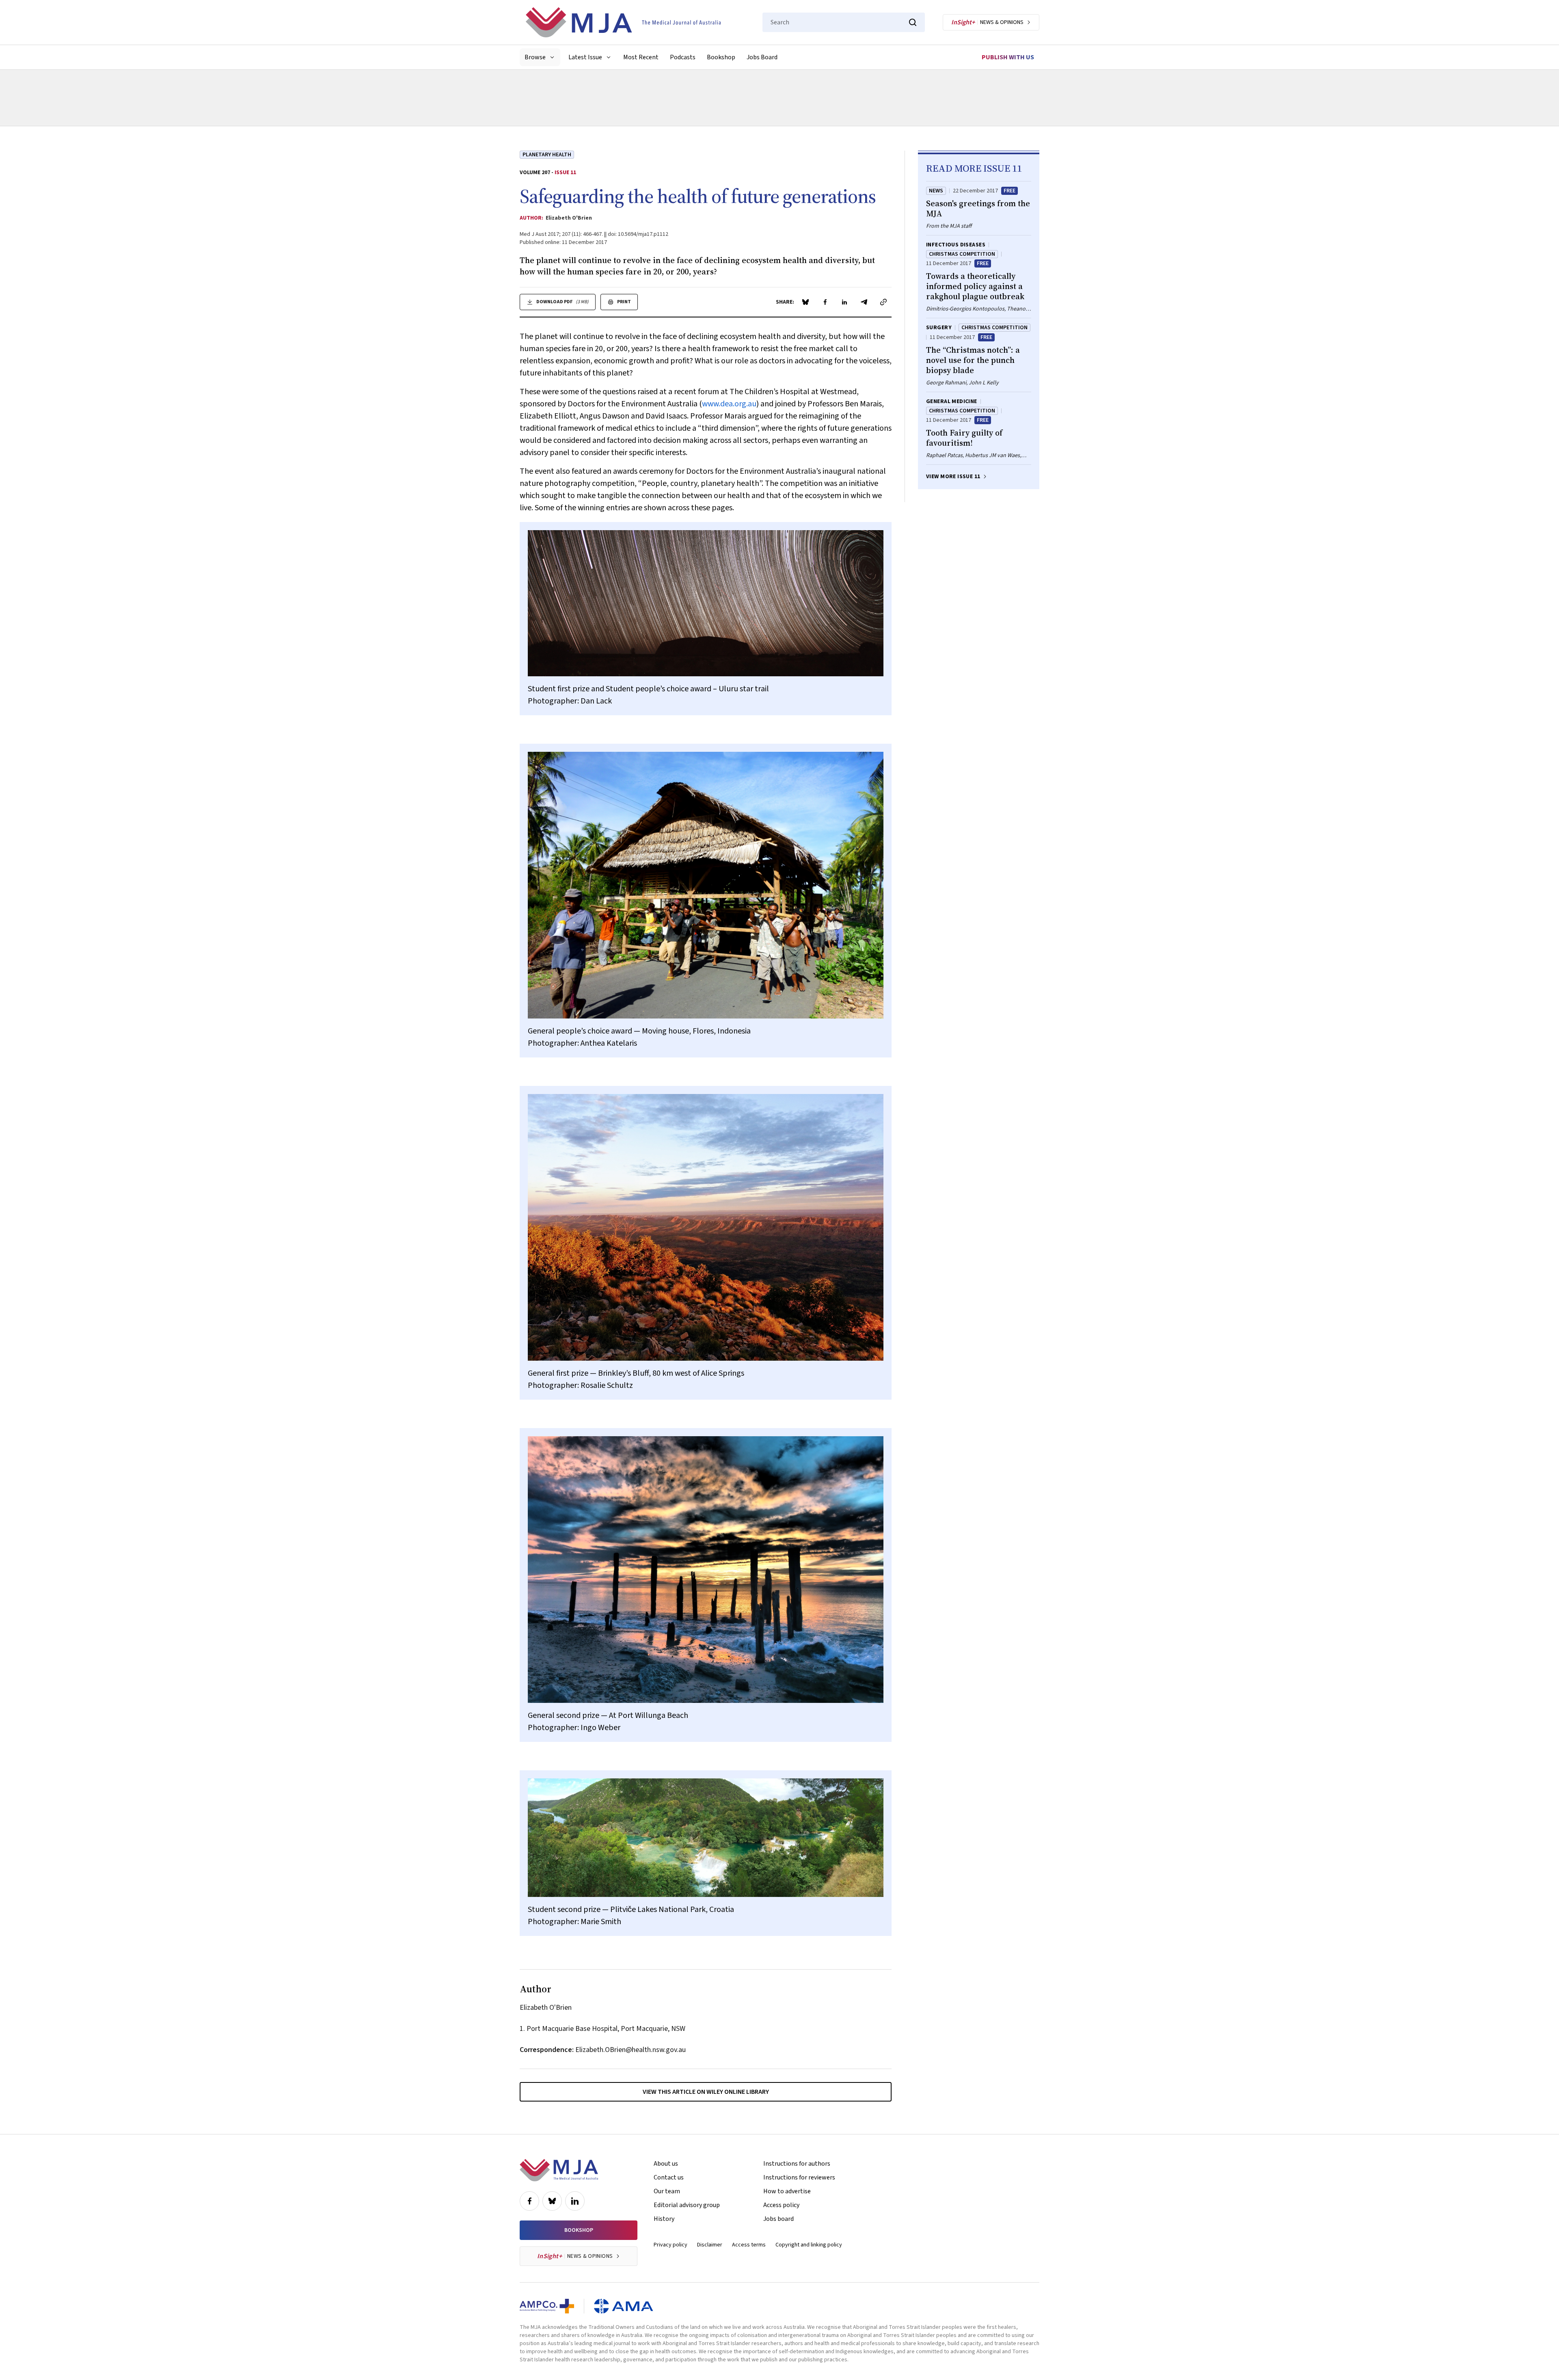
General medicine (952, 401)
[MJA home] (559, 2170)
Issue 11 (565, 173)
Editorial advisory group (687, 2205)
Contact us (669, 2177)
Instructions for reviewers (799, 2177)
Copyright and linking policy (809, 2245)
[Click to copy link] (883, 302)
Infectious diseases (956, 245)
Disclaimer (710, 2245)
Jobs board (778, 2219)
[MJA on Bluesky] (552, 2201)
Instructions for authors (797, 2164)
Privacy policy (670, 2245)
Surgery (939, 328)
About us (666, 2164)
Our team (667, 2191)
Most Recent (641, 57)
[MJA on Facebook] (529, 2201)
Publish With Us (1008, 57)
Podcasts (683, 57)
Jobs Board (762, 57)
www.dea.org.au (729, 404)
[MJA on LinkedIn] (575, 2201)
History (664, 2219)
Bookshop (721, 57)
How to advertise (787, 2191)
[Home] (623, 22)
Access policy (781, 2205)
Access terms (749, 2245)
